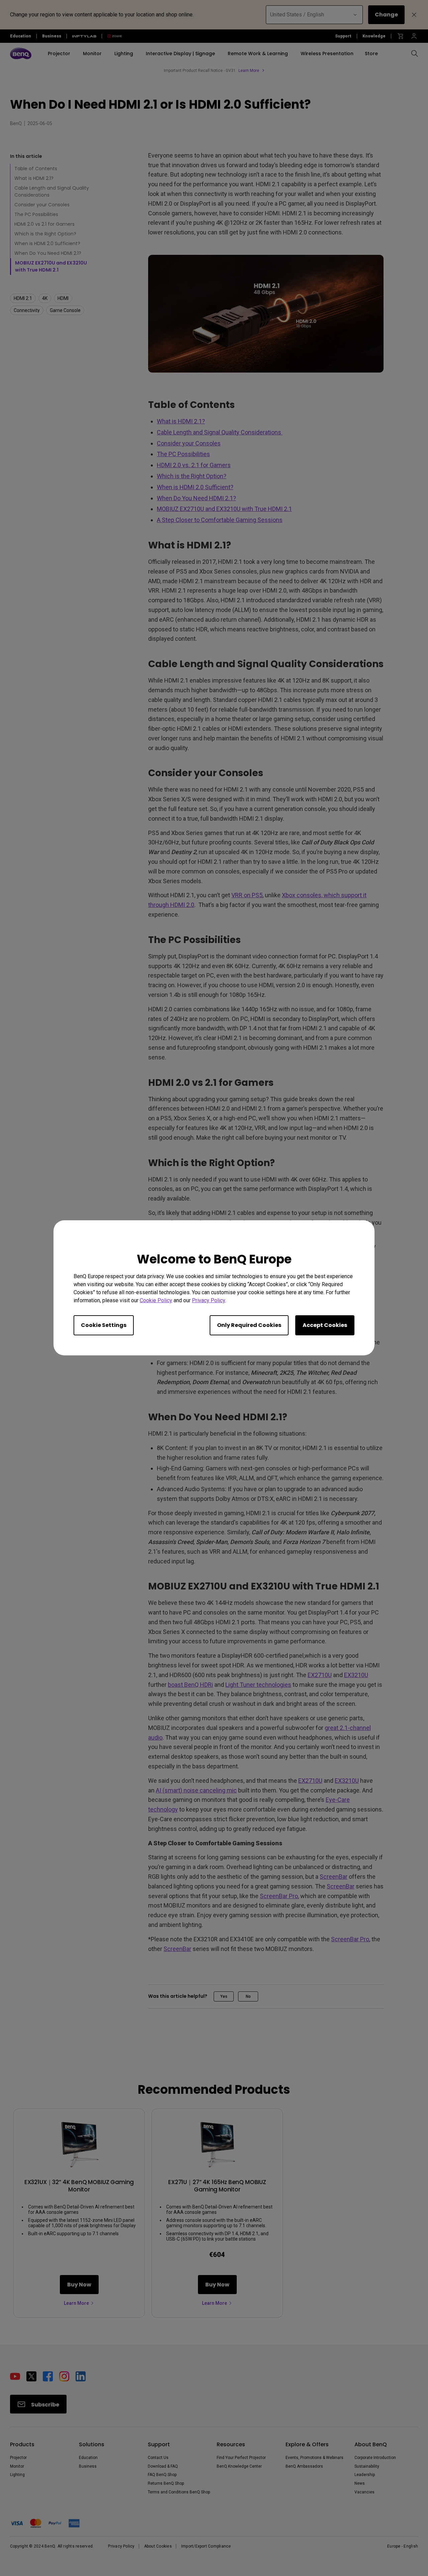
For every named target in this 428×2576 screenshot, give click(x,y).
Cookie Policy (156, 1301)
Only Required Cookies (249, 1325)
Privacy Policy (208, 1301)
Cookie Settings (104, 1325)
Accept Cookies (325, 1325)
